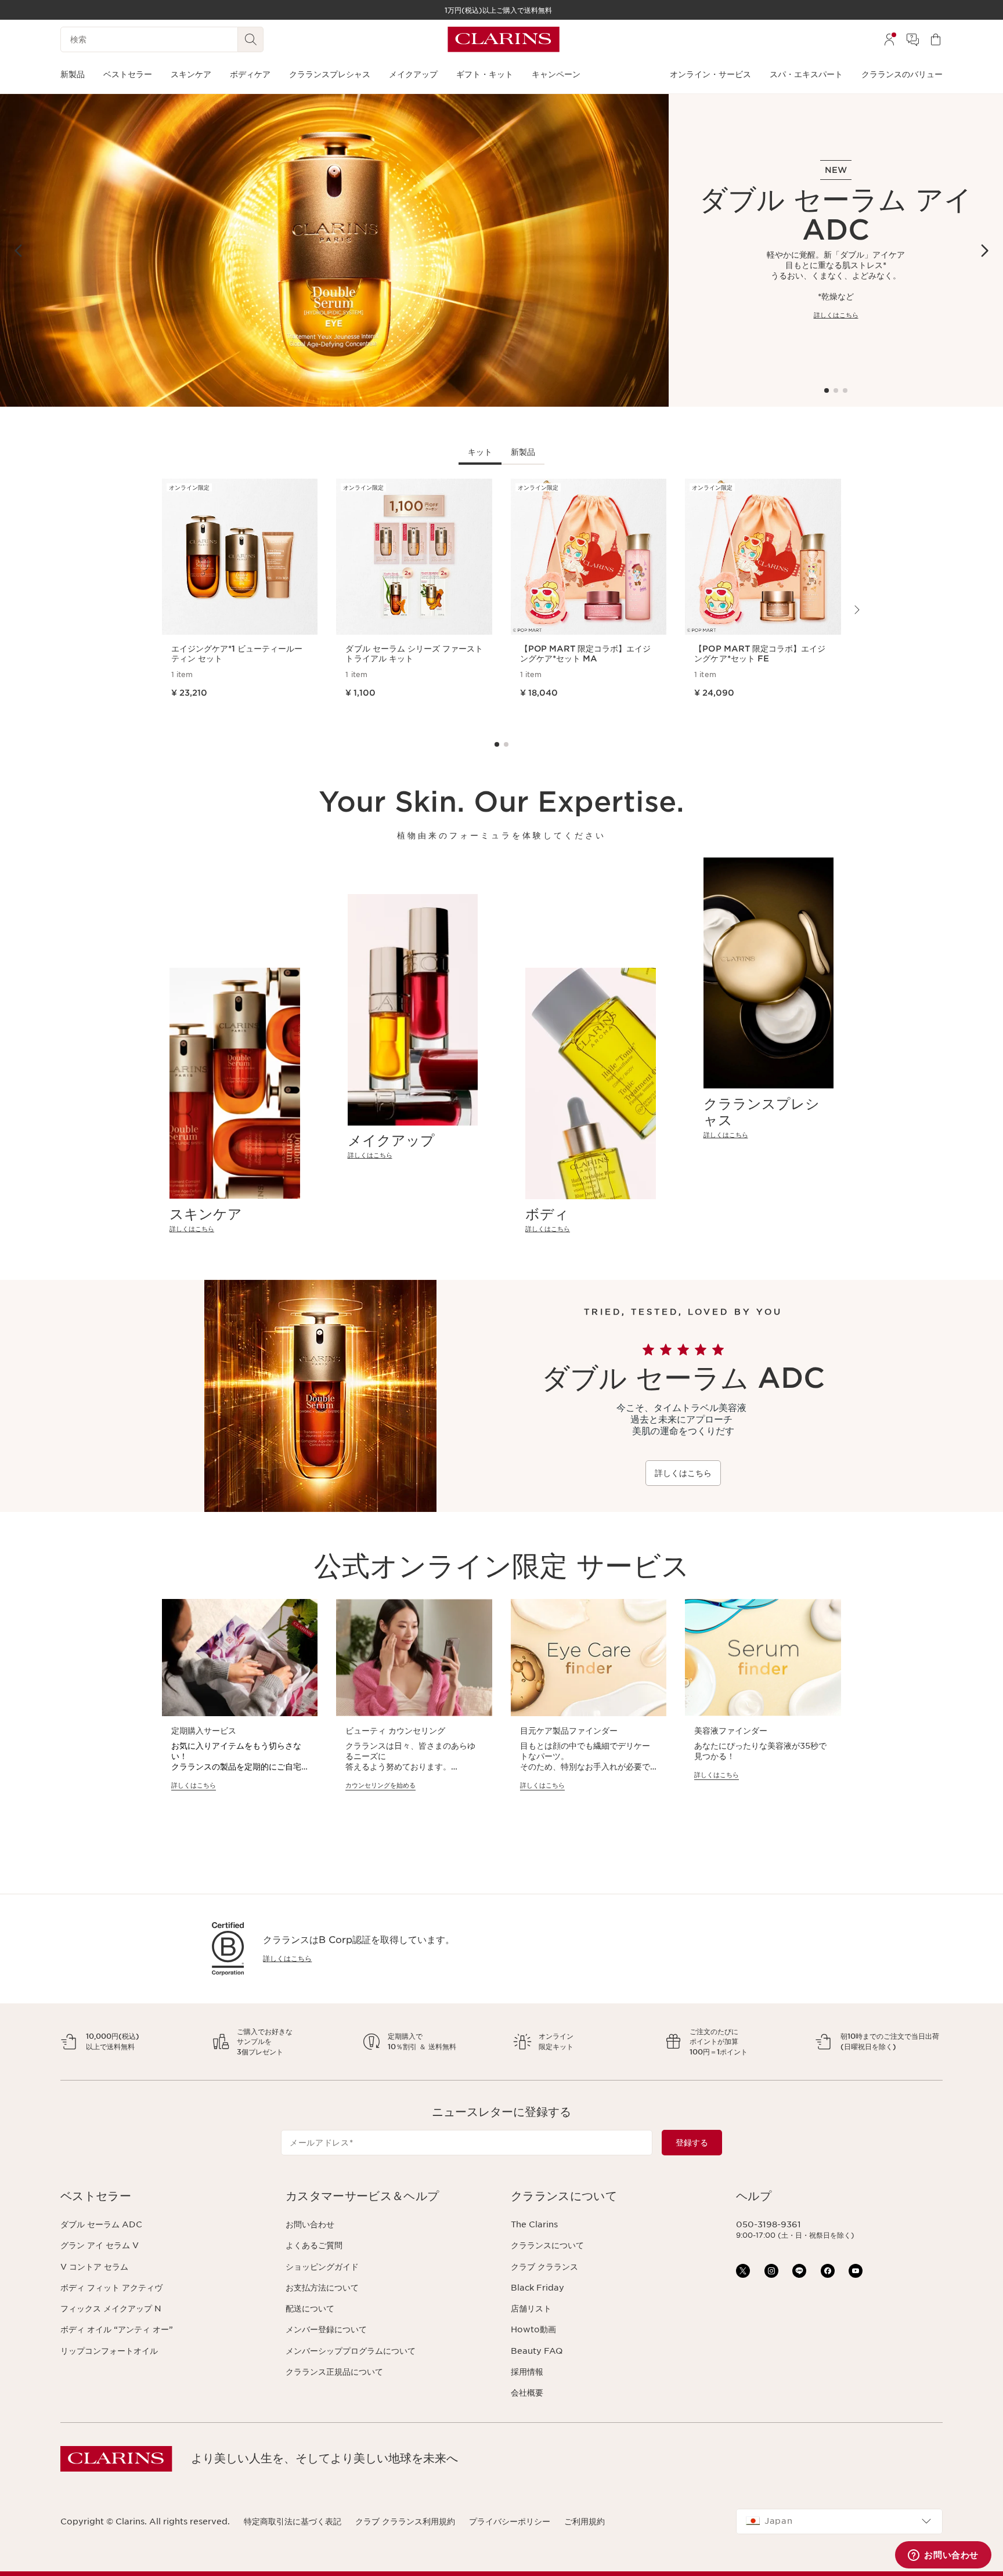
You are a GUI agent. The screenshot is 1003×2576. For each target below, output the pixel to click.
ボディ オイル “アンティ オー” (117, 2329)
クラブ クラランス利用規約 (405, 2521)
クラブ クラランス (544, 2267)
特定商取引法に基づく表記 (293, 2521)
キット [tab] (480, 452)
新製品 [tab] (523, 452)
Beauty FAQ (537, 2351)
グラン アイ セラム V (100, 2245)
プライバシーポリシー (510, 2521)
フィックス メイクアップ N (111, 2309)
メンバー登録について (326, 2329)
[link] (235, 1229)
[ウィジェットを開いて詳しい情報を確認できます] (943, 2556)
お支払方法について (322, 2288)
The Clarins (534, 2224)
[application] (240, 1705)
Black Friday (537, 2288)
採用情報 (527, 2372)
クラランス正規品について (334, 2372)
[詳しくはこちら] (334, 250)
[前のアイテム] (19, 251)
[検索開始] (251, 39)
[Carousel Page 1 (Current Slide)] (827, 390)
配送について (310, 2309)
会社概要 (527, 2393)
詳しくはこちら (836, 315)
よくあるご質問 (314, 2245)
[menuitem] (889, 39)
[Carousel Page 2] (836, 390)
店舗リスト (531, 2309)
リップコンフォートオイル (109, 2351)
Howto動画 (533, 2329)
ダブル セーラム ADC (101, 2224)
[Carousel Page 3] (845, 390)
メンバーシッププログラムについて (351, 2351)
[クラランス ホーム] (504, 39)
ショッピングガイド (322, 2267)
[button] (164, 2196)
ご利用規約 (585, 2521)
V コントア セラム (94, 2267)
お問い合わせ (310, 2224)
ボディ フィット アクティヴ (111, 2288)
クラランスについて (547, 2245)
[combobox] (839, 2521)
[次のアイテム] (984, 251)
